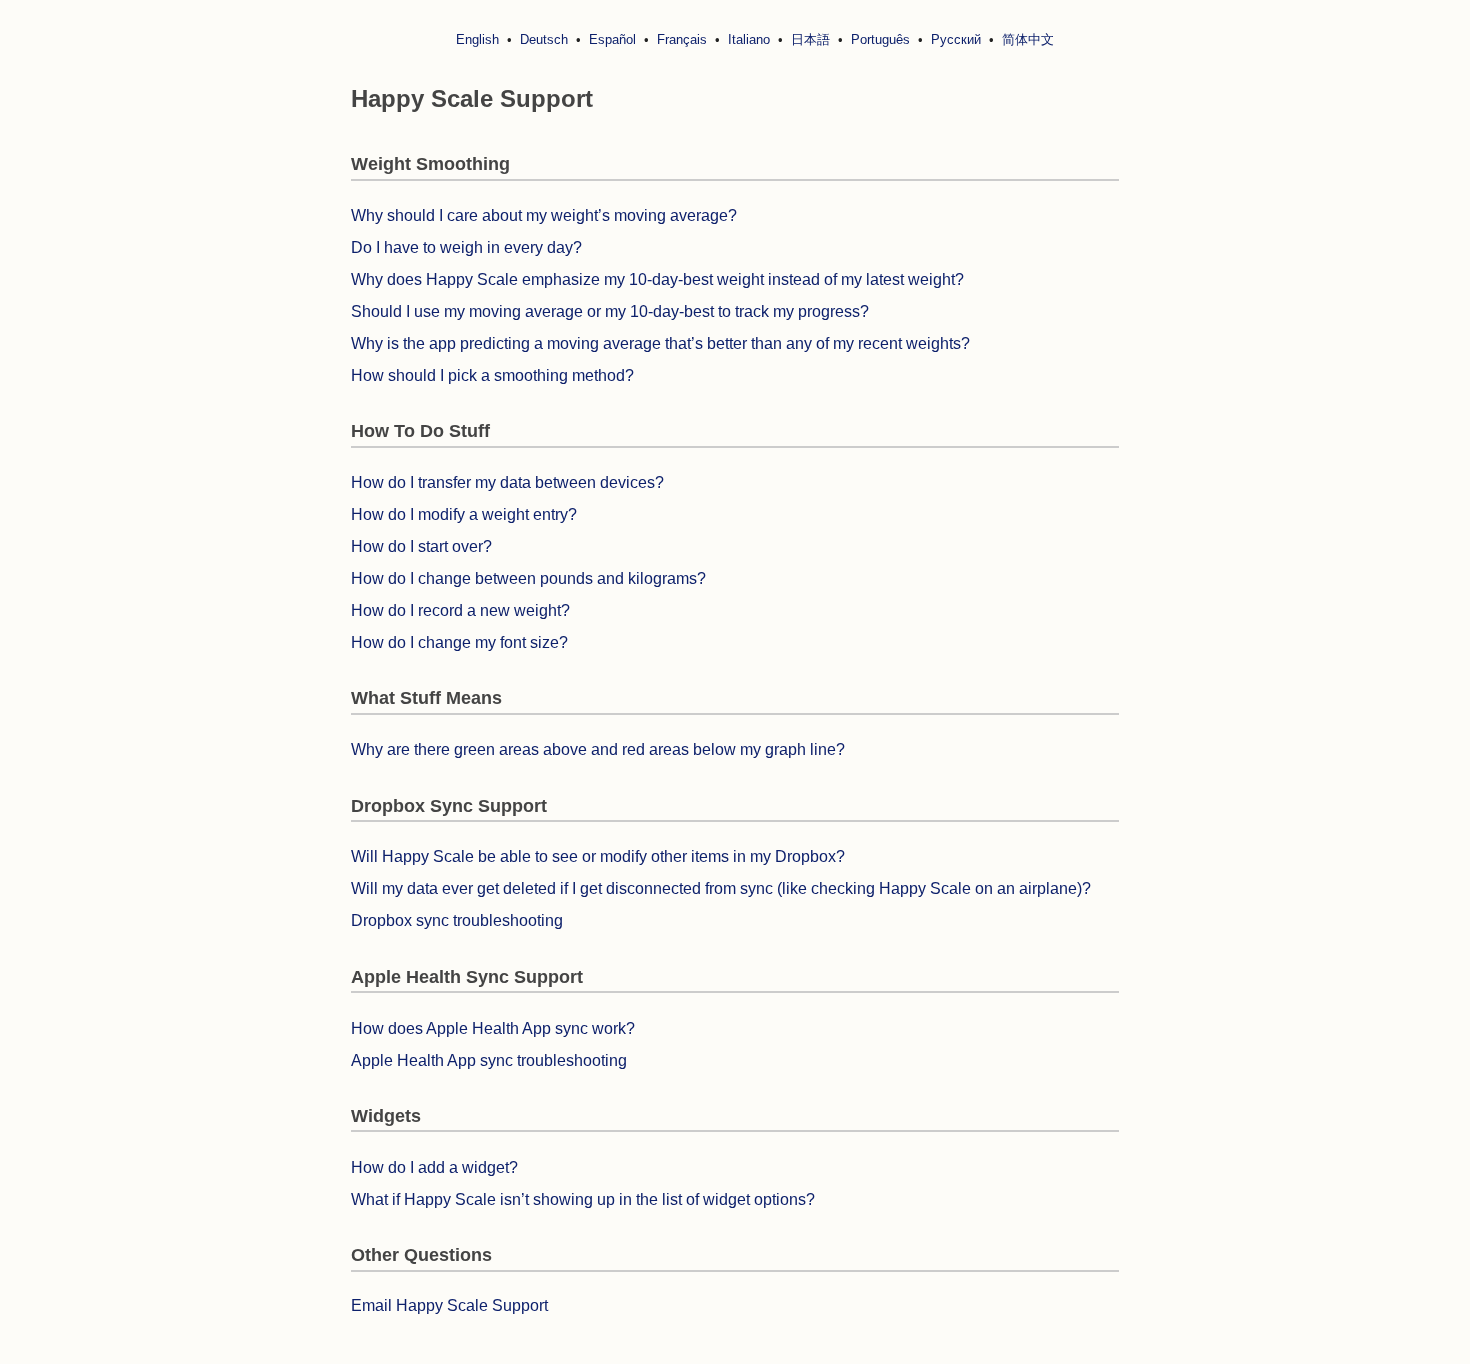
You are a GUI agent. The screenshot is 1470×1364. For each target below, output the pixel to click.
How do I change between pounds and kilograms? (528, 578)
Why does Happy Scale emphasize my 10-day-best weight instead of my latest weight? (657, 279)
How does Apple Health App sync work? (493, 1028)
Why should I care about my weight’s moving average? (544, 215)
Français (682, 39)
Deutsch (544, 39)
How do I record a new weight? (460, 610)
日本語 (810, 39)
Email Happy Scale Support (449, 1305)
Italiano (749, 39)
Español (612, 39)
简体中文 (1028, 39)
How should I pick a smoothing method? (492, 375)
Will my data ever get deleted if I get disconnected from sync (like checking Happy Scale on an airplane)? (721, 888)
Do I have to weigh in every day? (466, 247)
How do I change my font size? (459, 642)
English (477, 39)
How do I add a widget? (434, 1167)
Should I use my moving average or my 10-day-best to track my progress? (610, 311)
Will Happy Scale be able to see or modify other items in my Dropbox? (598, 856)
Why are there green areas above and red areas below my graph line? (598, 749)
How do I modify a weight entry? (464, 514)
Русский (956, 39)
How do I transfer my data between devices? (507, 482)
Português (880, 39)
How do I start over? (421, 546)
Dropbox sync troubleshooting (457, 920)
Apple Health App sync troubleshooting (489, 1060)
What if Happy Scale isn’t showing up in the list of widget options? (583, 1199)
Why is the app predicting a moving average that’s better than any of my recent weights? (660, 343)
